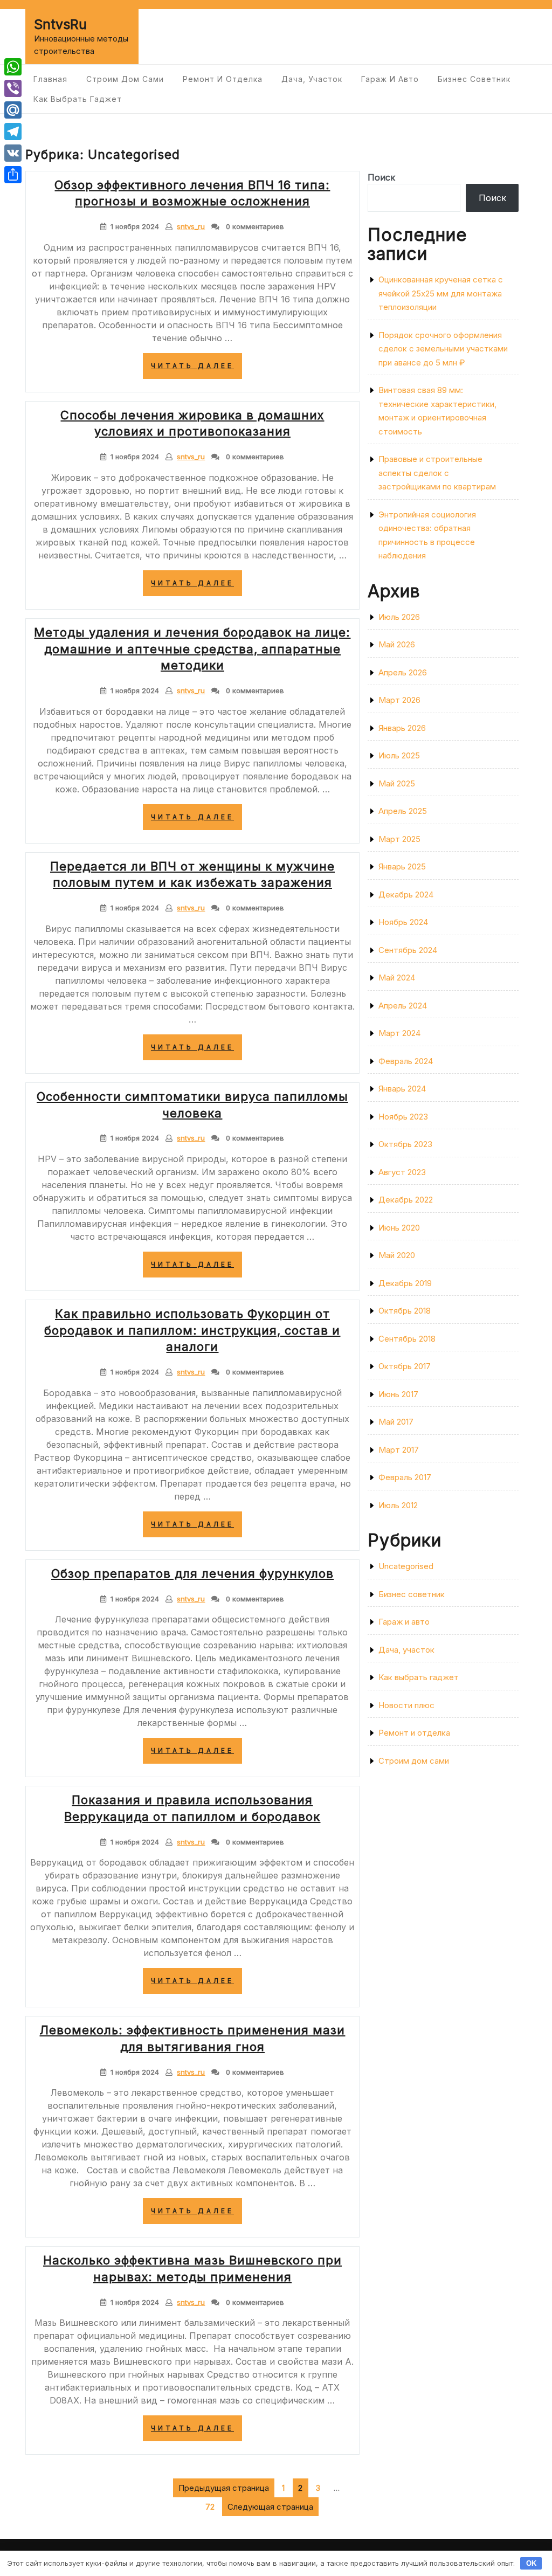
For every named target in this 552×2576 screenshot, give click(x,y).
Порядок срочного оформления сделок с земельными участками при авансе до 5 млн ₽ (443, 349)
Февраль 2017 (405, 1477)
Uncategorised (406, 1566)
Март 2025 (399, 839)
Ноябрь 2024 (403, 922)
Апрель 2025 (403, 811)
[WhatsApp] (13, 67)
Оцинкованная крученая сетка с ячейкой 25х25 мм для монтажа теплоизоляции (441, 293)
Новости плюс (406, 1705)
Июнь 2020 (399, 1228)
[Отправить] (13, 175)
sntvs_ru (191, 226)
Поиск (381, 177)
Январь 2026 (402, 728)
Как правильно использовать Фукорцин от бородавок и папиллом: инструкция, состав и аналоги (192, 1330)
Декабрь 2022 (406, 1200)
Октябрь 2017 (405, 1366)
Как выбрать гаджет (78, 99)
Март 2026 (399, 700)
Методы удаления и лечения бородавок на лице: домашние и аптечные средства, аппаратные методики (192, 649)
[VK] (13, 153)
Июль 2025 (399, 755)
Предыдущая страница (224, 2488)
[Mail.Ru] (13, 110)
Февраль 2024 (406, 1061)
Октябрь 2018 (405, 1311)
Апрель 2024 (403, 1006)
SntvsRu (60, 24)
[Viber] (13, 88)
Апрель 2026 (403, 672)
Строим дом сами (125, 79)
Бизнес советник (474, 79)
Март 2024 (399, 1033)
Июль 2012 (398, 1505)
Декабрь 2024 (406, 895)
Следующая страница (270, 2507)
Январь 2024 (402, 1089)
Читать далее (196, 370)
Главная (50, 79)
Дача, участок (312, 79)
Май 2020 (397, 1255)
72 (212, 2505)
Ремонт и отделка (223, 79)
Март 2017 (399, 1450)
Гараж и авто (390, 79)
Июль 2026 (399, 617)
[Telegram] (13, 132)
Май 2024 (397, 978)
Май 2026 (397, 644)
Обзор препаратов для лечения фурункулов (192, 1573)
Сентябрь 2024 (408, 950)
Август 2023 (402, 1172)
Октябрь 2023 (405, 1144)
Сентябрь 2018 (407, 1339)
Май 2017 (396, 1422)
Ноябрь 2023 (403, 1117)
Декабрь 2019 (405, 1283)
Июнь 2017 (398, 1394)
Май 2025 (397, 783)
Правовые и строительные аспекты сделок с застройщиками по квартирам (437, 473)
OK (531, 2563)
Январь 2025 (402, 866)
